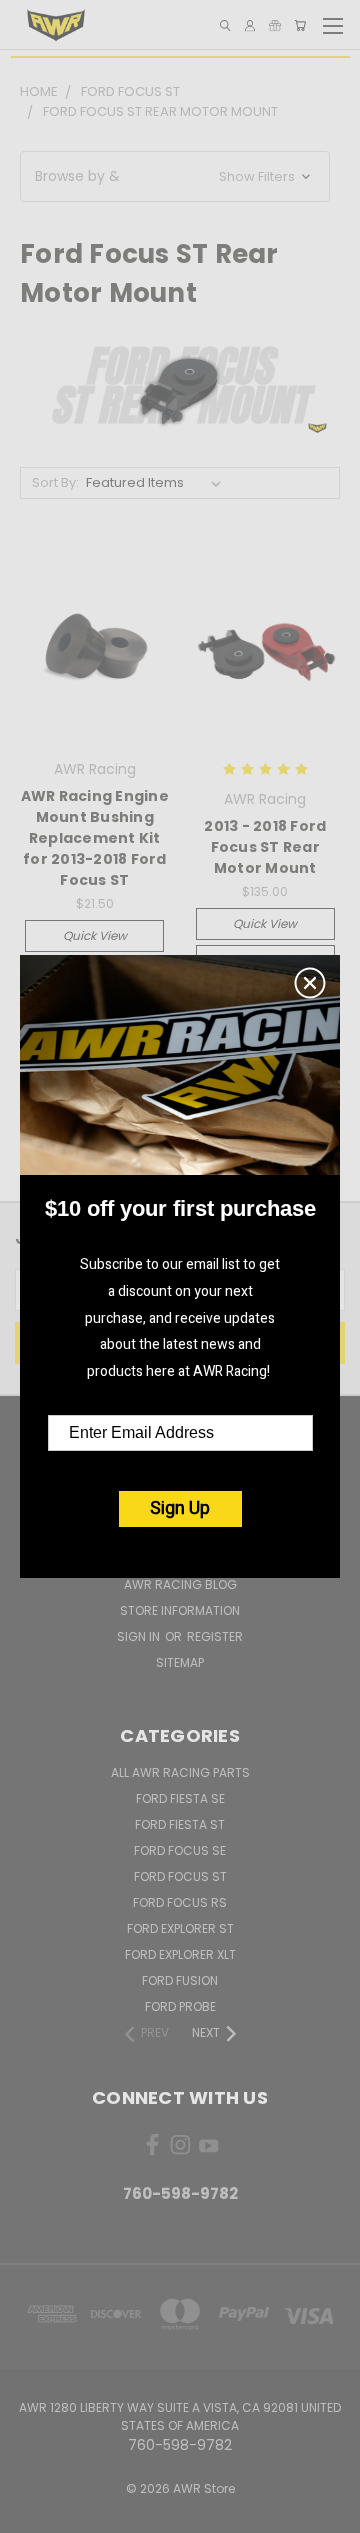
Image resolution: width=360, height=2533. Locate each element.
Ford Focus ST (180, 1876)
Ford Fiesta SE (180, 1798)
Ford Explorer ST (180, 1928)
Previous (31, 2513)
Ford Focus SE (180, 1850)
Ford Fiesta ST (180, 1824)
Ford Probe (180, 2006)
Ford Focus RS (180, 1902)
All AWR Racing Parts (180, 1772)
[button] (175, 176)
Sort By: (55, 482)
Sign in (140, 1636)
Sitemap (180, 1662)
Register (215, 1636)
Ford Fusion (180, 1980)
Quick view (95, 935)
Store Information (180, 1610)
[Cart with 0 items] (300, 25)
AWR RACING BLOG (180, 1584)
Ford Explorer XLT (180, 1954)
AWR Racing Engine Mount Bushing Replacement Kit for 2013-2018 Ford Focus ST (95, 838)
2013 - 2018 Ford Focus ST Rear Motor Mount (265, 847)
